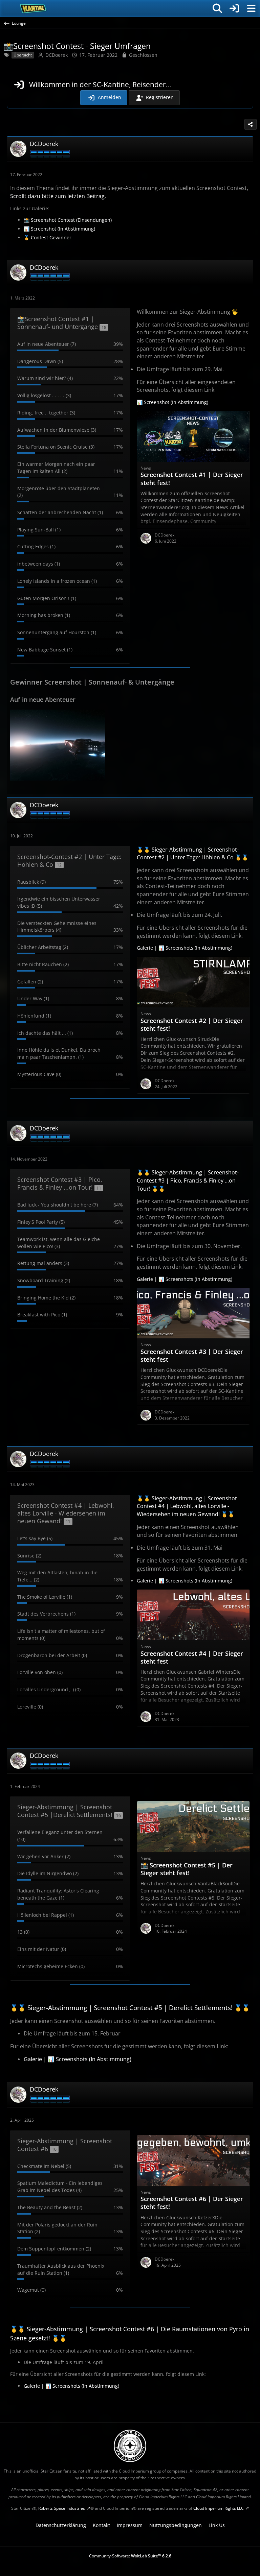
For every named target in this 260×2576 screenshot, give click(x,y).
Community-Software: (130, 2556)
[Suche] (217, 8)
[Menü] (251, 8)
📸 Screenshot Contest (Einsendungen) (68, 220)
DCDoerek (57, 55)
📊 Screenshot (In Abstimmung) (59, 229)
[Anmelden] (234, 8)
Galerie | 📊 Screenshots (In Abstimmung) (185, 948)
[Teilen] (251, 124)
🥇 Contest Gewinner (48, 237)
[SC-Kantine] (33, 8)
